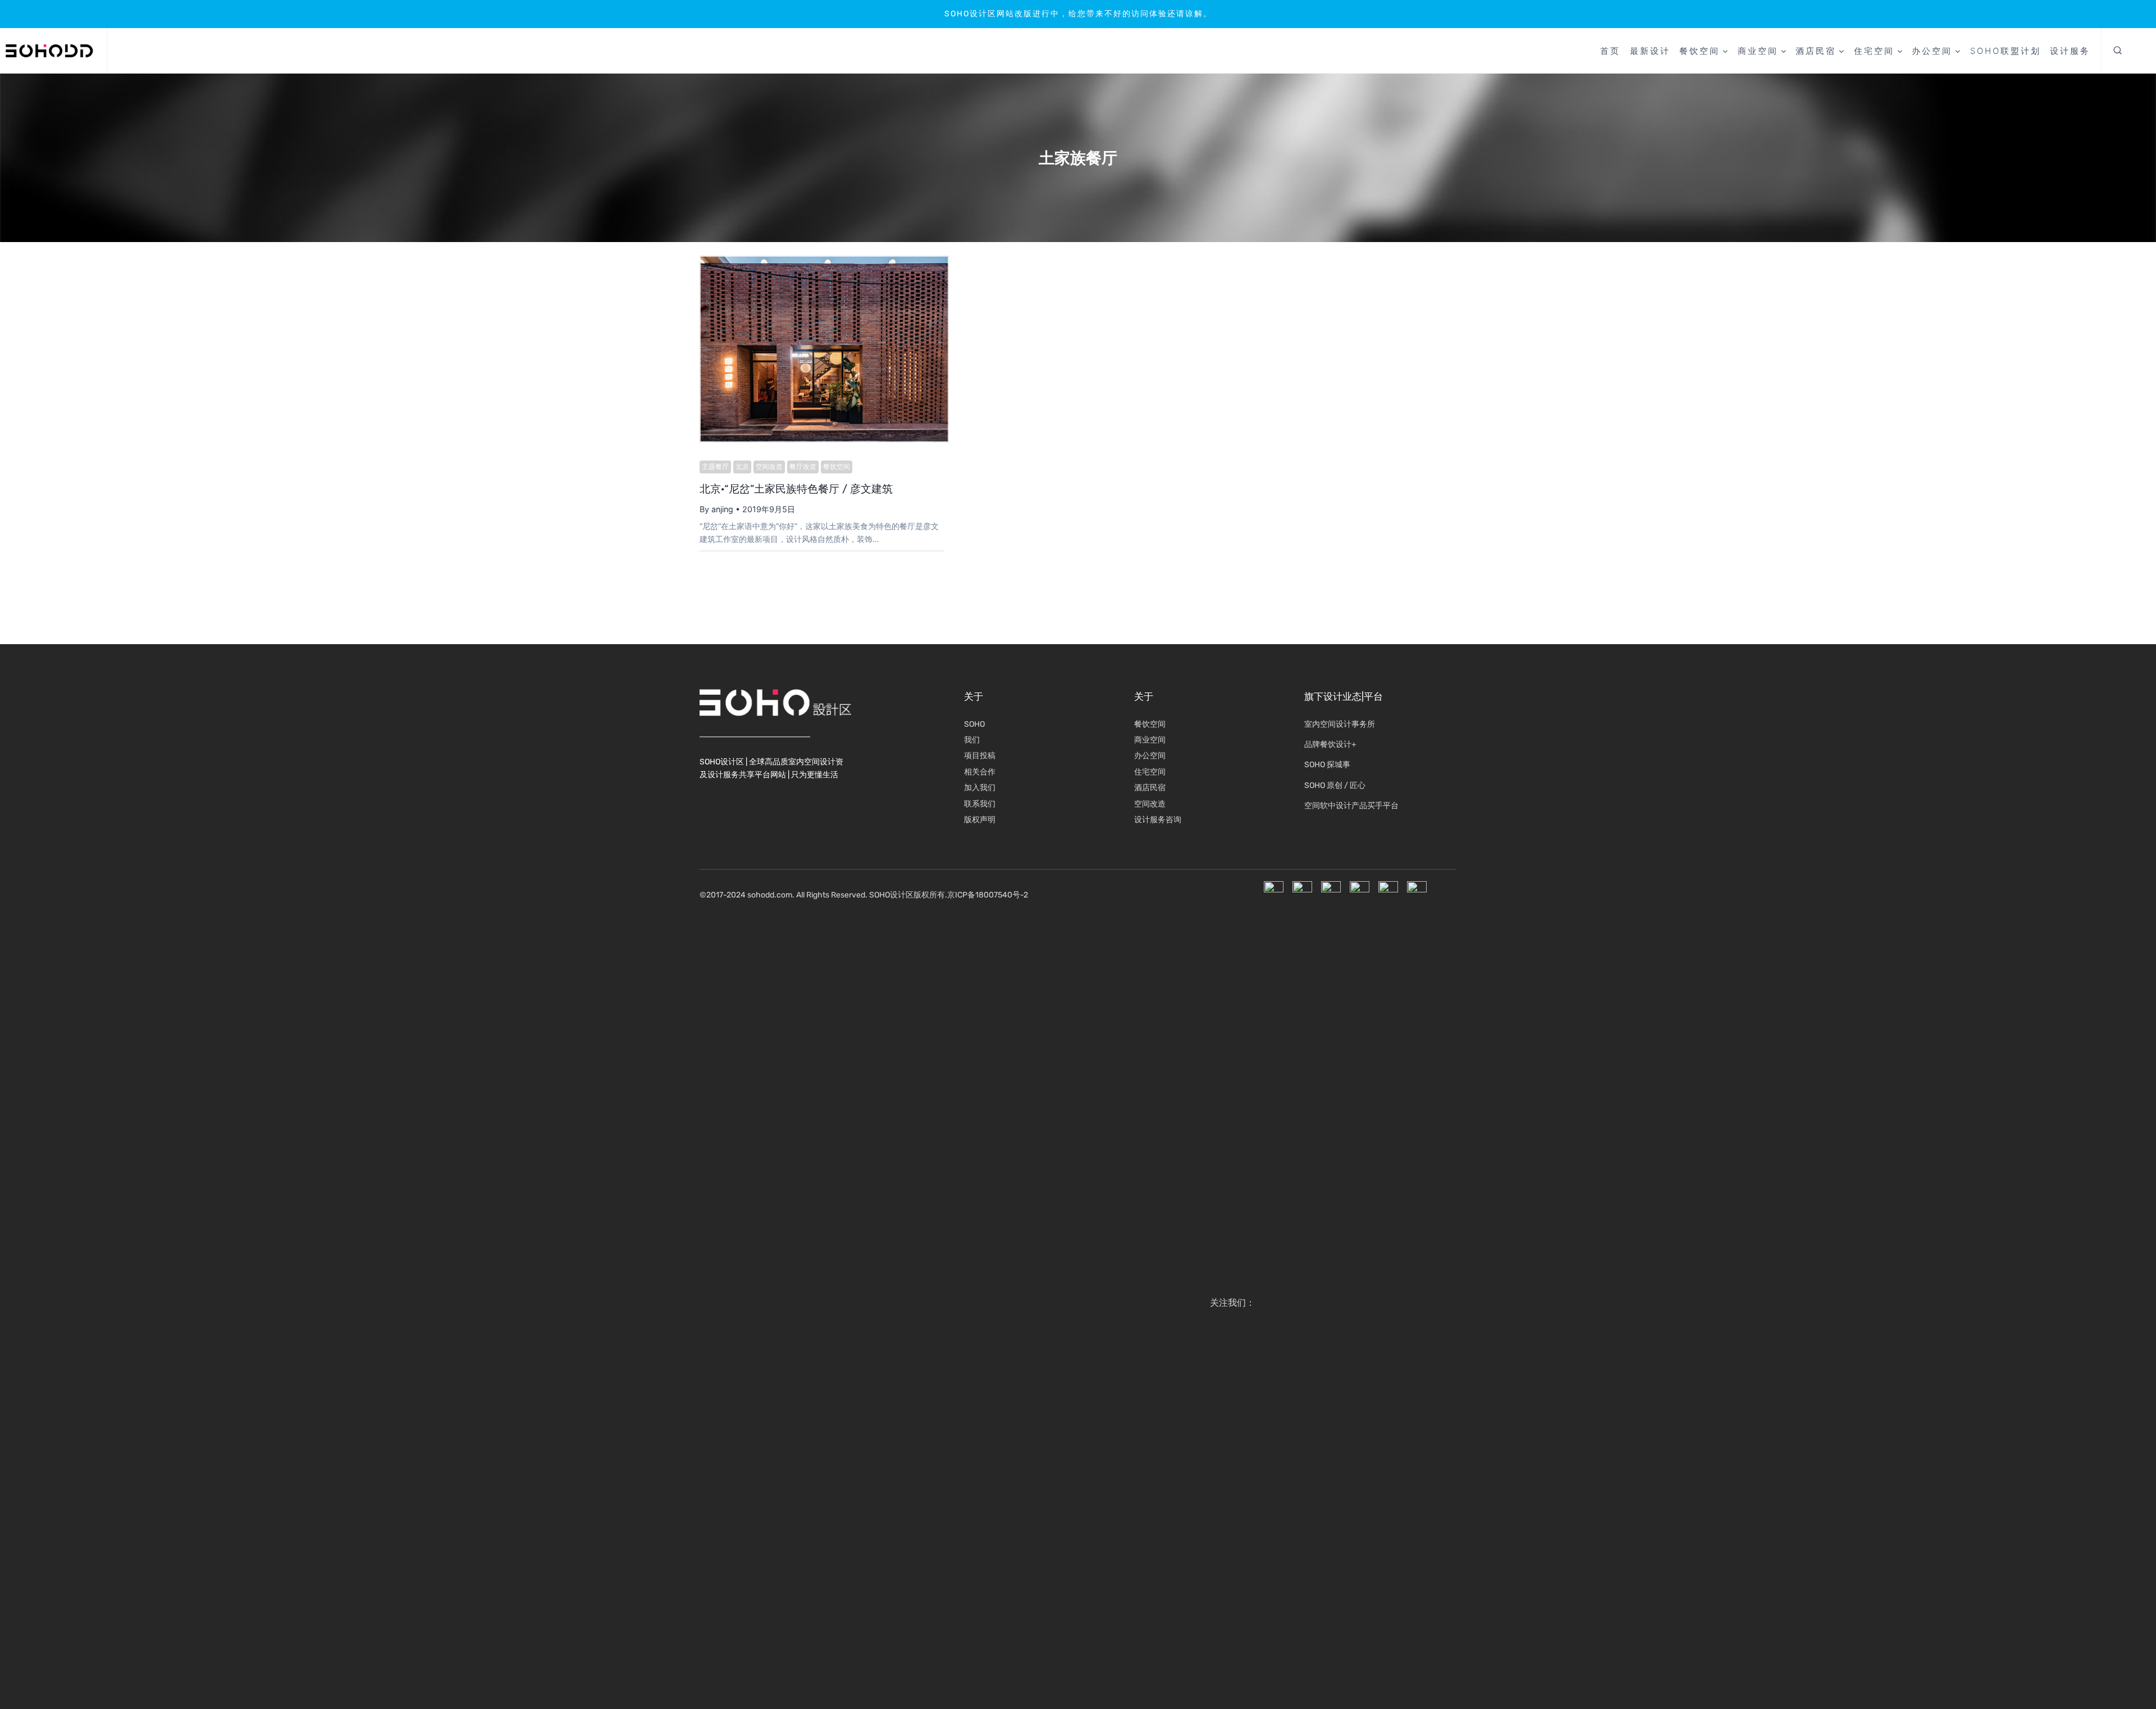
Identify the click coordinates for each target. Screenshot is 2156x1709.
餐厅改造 (803, 467)
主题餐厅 (715, 467)
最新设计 (1650, 51)
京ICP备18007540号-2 (988, 895)
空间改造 (769, 467)
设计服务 (2070, 51)
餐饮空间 (837, 467)
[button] (2118, 51)
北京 (742, 467)
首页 (1610, 51)
